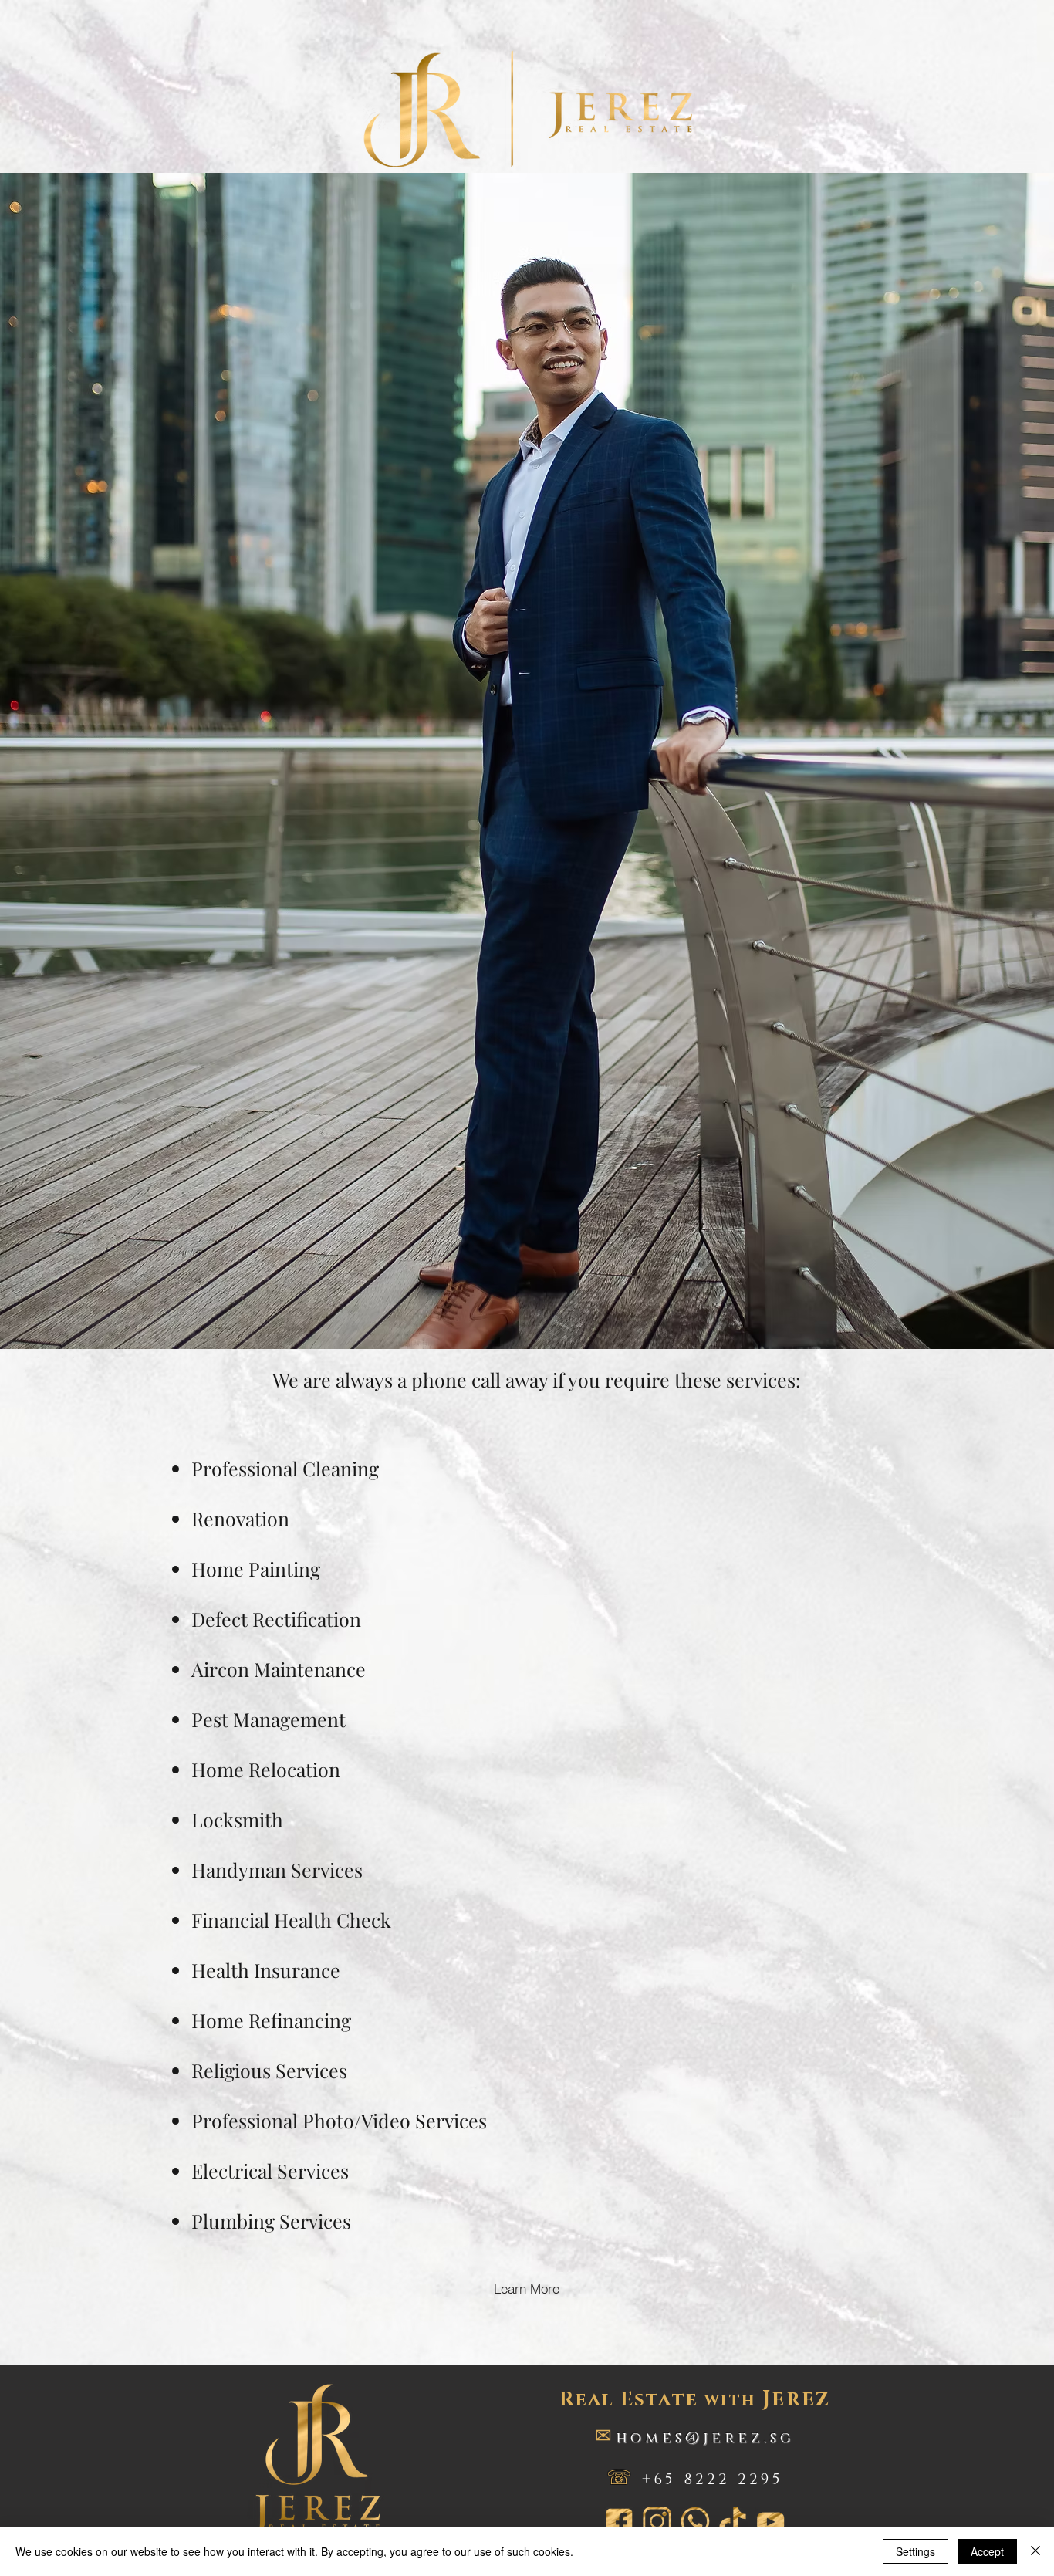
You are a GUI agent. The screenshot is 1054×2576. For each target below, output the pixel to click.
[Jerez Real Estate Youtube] (770, 2522)
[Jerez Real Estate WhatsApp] (695, 2522)
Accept (987, 2551)
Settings (915, 2551)
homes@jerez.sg (705, 2438)
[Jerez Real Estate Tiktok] (733, 2522)
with (695, 2400)
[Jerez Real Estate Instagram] (657, 2522)
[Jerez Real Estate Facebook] (619, 2522)
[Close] (1035, 2551)
